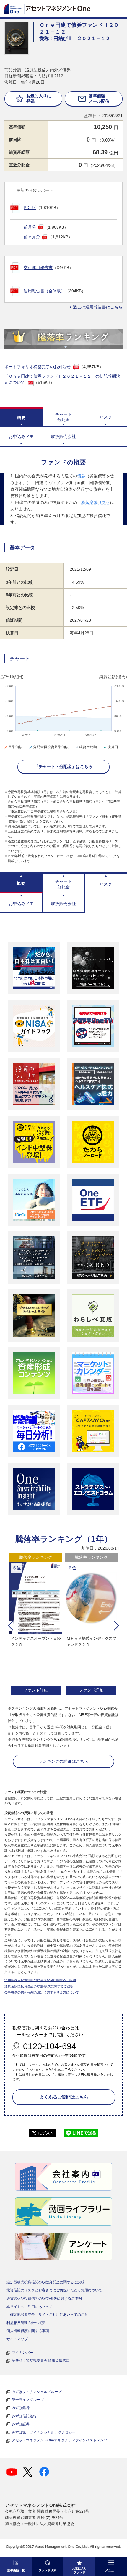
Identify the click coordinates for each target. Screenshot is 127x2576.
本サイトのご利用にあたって (30, 2307)
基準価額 (15, 747)
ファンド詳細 (36, 1690)
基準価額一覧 (16, 2570)
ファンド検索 (48, 2570)
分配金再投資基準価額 (51, 747)
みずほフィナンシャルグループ (37, 2392)
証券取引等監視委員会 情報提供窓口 (41, 2361)
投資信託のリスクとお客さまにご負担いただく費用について (54, 2290)
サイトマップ (17, 2339)
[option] (36, 1625)
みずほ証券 (21, 2424)
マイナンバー (22, 2353)
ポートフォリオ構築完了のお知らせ (38, 367)
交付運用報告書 (38, 268)
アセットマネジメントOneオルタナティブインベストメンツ (60, 2440)
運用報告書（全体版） (44, 291)
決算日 (113, 747)
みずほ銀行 (21, 2408)
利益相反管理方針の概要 (26, 2323)
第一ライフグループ (28, 2400)
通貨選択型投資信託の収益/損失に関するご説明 (39, 1986)
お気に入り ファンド (79, 2570)
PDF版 (30, 208)
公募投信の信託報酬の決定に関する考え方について (42, 1992)
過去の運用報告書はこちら (98, 307)
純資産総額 (88, 747)
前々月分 (32, 237)
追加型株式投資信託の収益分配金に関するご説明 (40, 1980)
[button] (11, 1626)
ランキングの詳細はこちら (63, 1761)
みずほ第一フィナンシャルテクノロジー (44, 2432)
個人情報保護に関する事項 (28, 2331)
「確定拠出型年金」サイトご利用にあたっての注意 (47, 2315)
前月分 (30, 227)
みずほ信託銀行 (24, 2416)
